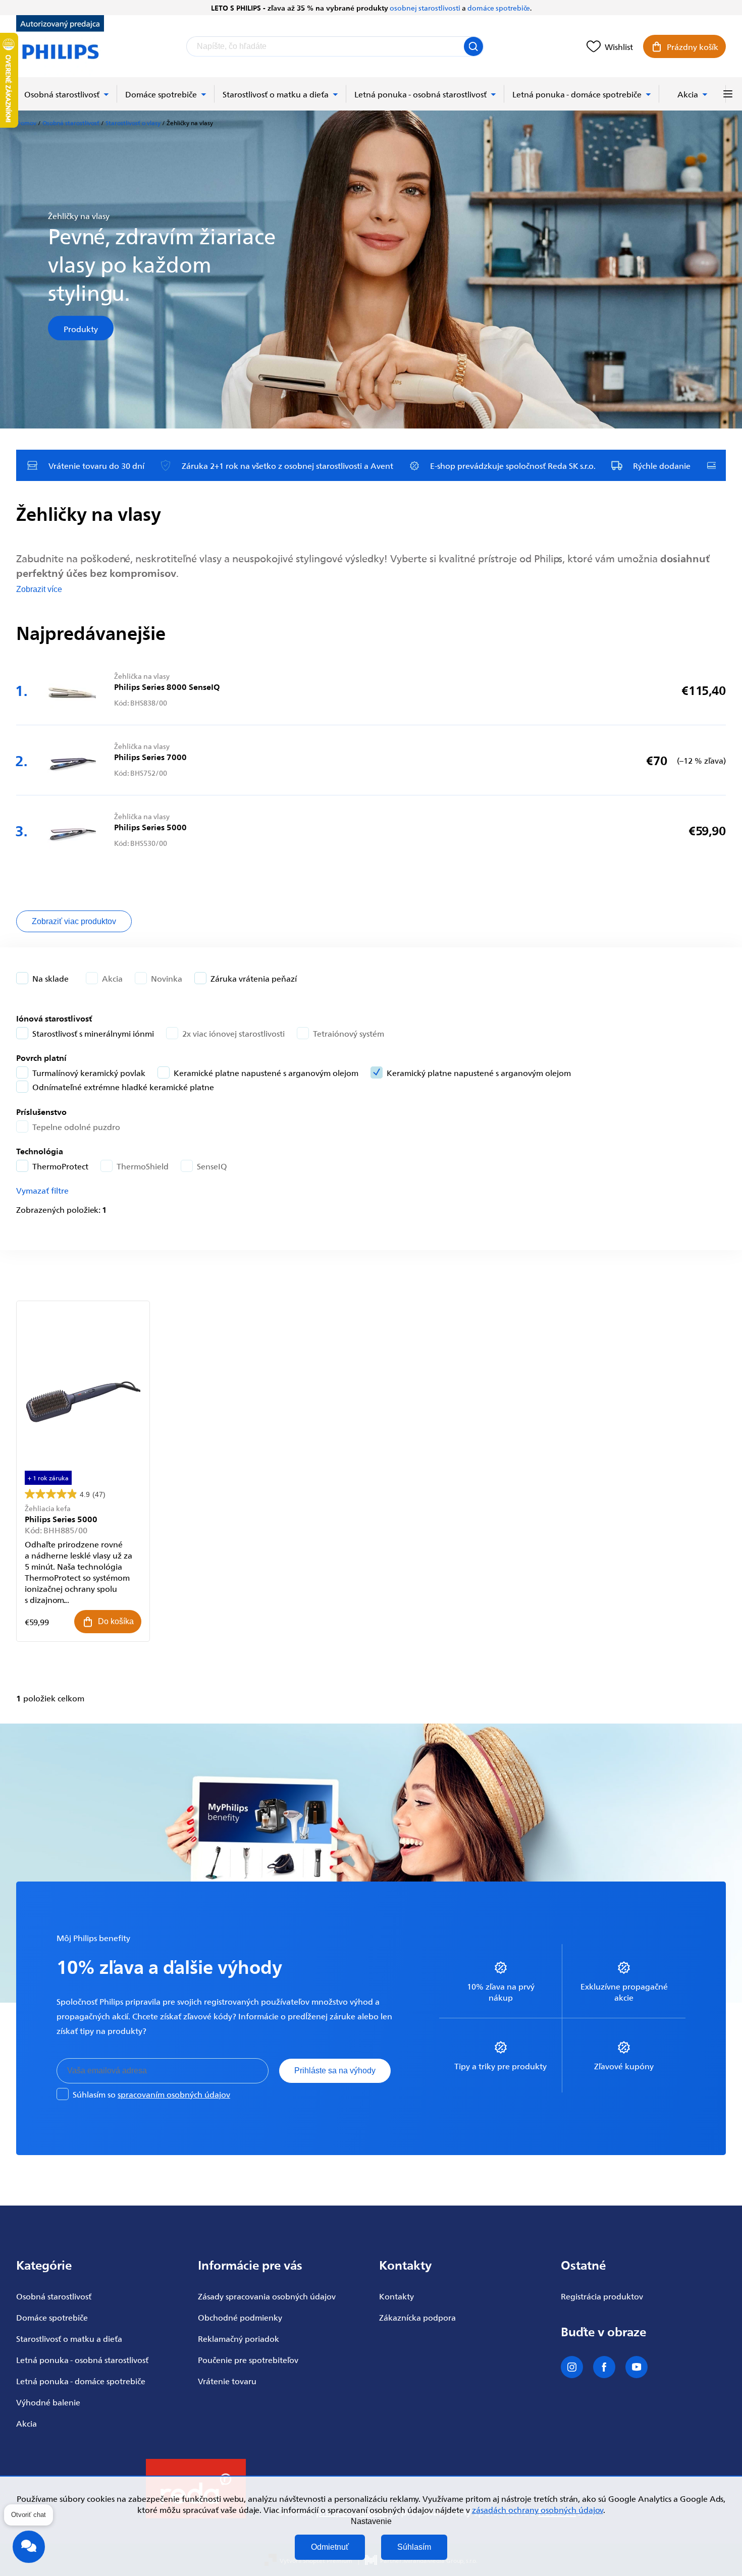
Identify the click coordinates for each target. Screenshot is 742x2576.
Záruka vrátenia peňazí (254, 978)
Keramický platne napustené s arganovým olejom (479, 1072)
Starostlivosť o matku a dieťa (69, 2338)
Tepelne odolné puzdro (76, 1126)
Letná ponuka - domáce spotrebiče (81, 2381)
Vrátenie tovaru (227, 2381)
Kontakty (396, 2296)
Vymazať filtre (42, 1190)
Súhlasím (414, 2547)
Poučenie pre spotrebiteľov (248, 2359)
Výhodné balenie (48, 2402)
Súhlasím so (151, 2094)
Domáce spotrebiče (52, 2317)
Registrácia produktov (602, 2296)
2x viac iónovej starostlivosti (233, 1033)
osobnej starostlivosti (425, 8)
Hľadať (473, 46)
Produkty (81, 328)
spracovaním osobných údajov (174, 2094)
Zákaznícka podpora (417, 2317)
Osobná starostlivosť (54, 2296)
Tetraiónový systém (349, 1033)
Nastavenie (371, 2521)
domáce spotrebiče (499, 8)
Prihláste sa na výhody (335, 2071)
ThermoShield (143, 1166)
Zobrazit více (39, 589)
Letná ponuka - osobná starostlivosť (82, 2359)
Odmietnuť (330, 2547)
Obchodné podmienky (240, 2317)
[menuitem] (67, 94)
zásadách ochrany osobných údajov (538, 2509)
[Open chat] (29, 2547)
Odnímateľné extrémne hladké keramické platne (123, 1087)
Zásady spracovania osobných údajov (267, 2296)
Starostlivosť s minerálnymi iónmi (93, 1033)
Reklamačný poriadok (238, 2338)
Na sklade (50, 978)
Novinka (167, 978)
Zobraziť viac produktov (74, 921)
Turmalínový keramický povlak (89, 1072)
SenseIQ (212, 1166)
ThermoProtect (60, 1166)
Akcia (112, 978)
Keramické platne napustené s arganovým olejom (266, 1072)
